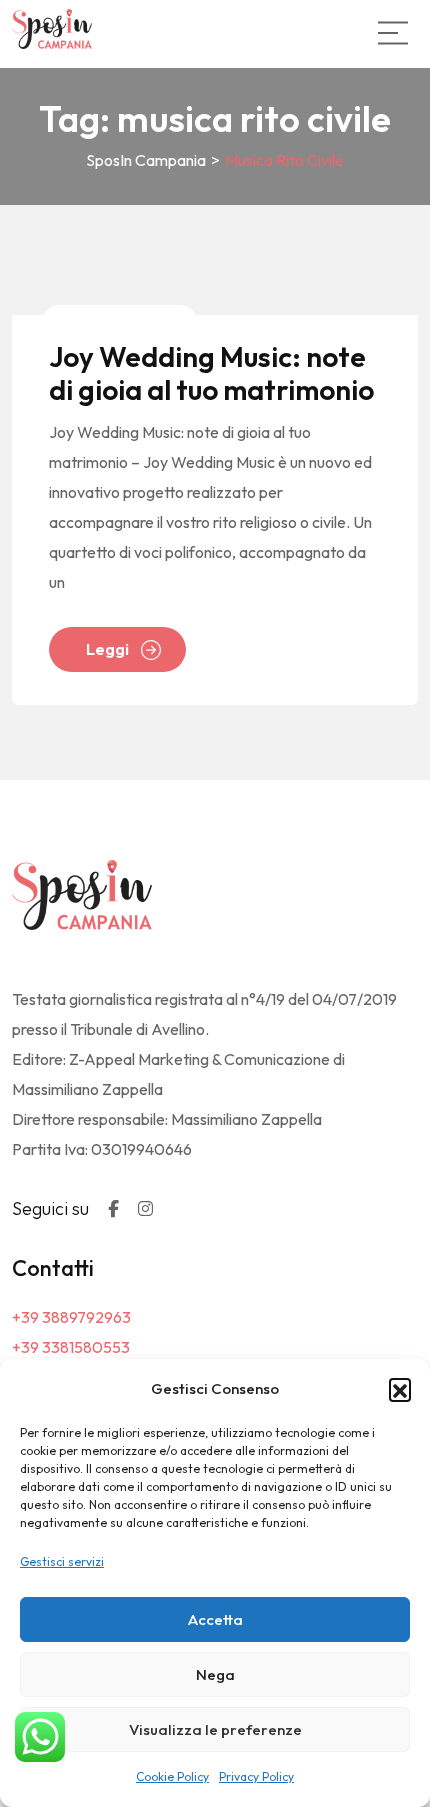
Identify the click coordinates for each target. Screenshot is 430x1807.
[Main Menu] (393, 33)
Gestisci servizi (62, 1561)
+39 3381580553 (71, 1347)
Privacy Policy (256, 1776)
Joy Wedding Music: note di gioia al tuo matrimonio (211, 373)
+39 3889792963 (71, 1317)
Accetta (215, 1619)
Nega (215, 1674)
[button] (400, 1389)
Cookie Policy (172, 1776)
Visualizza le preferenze (215, 1729)
